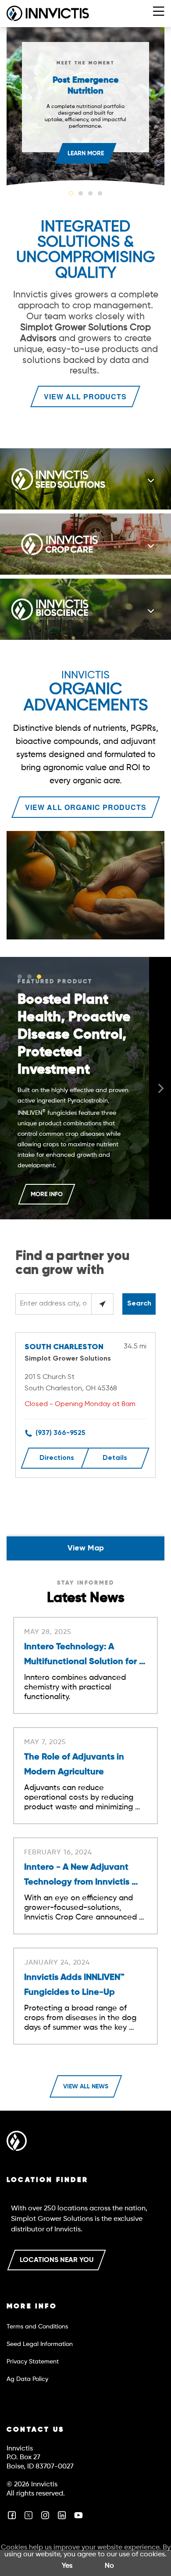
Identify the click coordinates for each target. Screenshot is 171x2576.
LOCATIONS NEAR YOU (57, 2260)
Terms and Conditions (37, 2327)
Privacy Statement (33, 2362)
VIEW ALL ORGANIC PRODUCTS (86, 807)
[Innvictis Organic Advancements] (85, 887)
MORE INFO (47, 1194)
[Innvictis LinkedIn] (62, 2519)
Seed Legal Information (40, 2344)
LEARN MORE (86, 154)
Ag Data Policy (27, 2379)
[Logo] (17, 2143)
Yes (67, 2566)
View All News (86, 2087)
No (109, 2566)
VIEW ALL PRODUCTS (85, 396)
